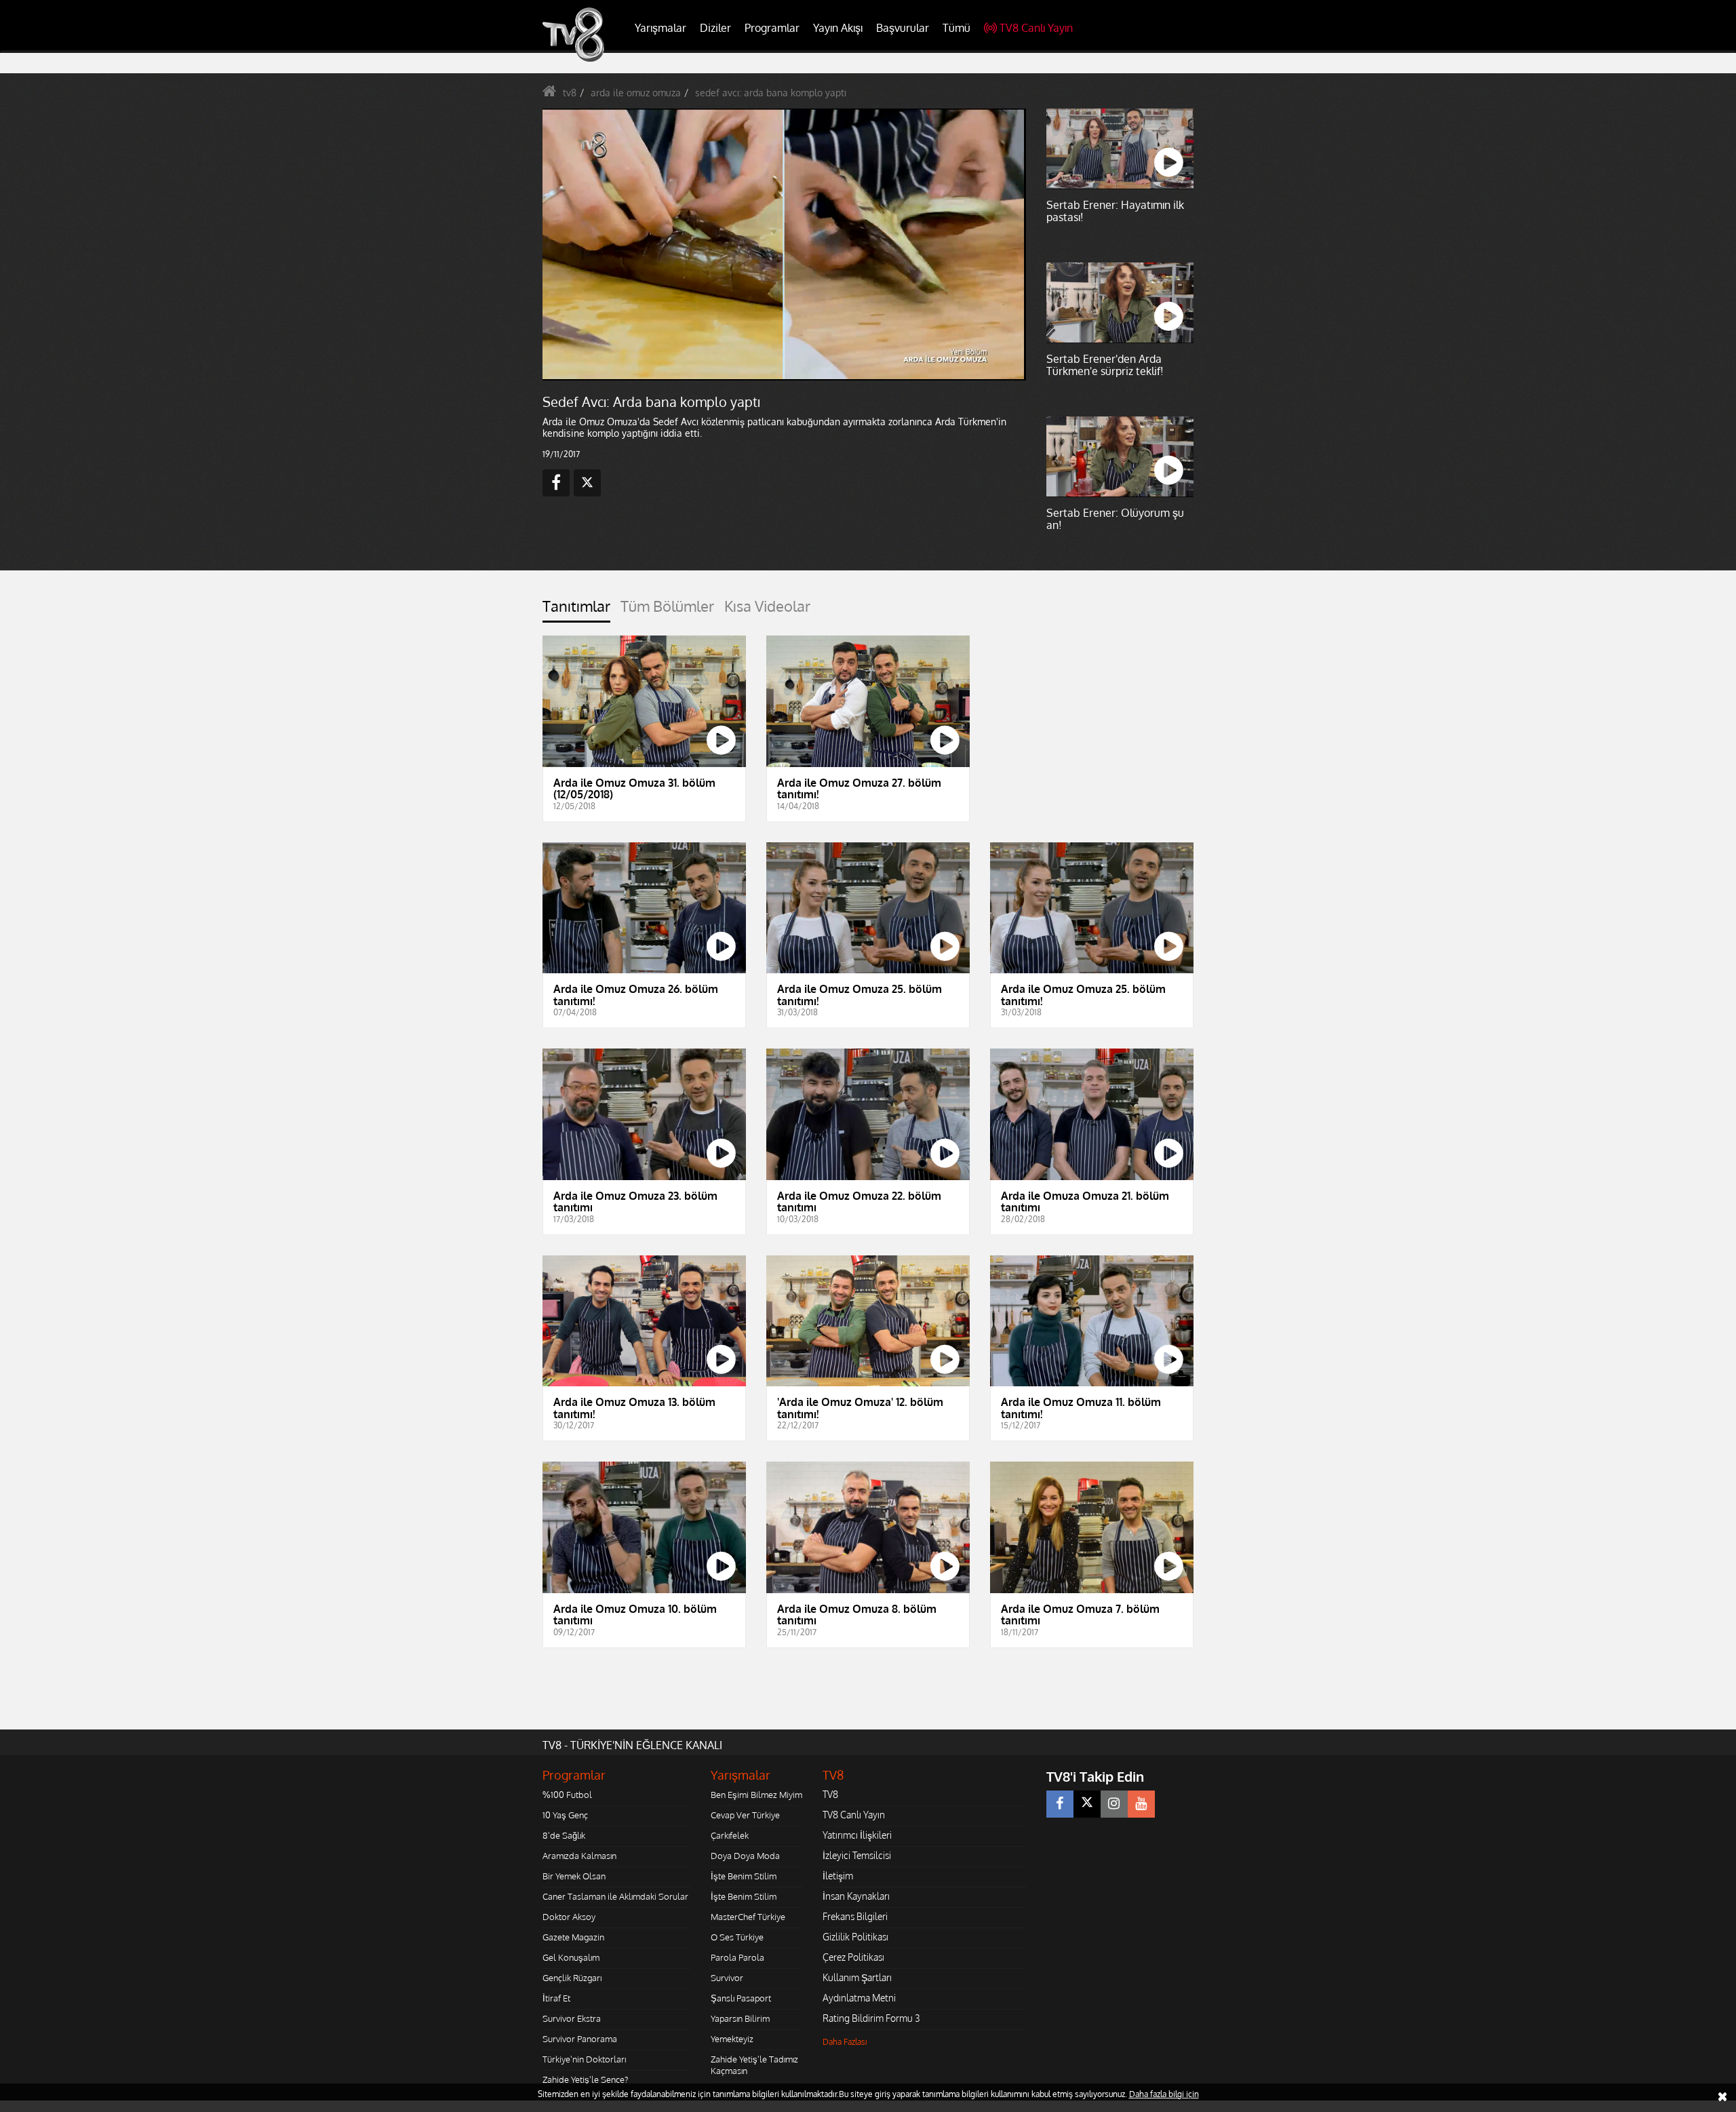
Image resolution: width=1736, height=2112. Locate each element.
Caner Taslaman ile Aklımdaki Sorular (615, 1896)
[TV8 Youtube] (1141, 1804)
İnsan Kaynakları (856, 1896)
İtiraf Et (556, 1998)
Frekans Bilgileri (855, 1916)
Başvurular (903, 28)
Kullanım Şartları (857, 1977)
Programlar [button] (772, 28)
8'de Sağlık (564, 1835)
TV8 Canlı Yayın (1036, 28)
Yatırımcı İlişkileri (857, 1835)
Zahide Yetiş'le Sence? (585, 2079)
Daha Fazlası (845, 2042)
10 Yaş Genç (565, 1815)
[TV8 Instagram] (1114, 1804)
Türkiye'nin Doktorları (584, 2059)
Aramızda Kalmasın (579, 1856)
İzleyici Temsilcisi (857, 1855)
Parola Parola (737, 1957)
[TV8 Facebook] (1060, 1804)
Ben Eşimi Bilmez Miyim (756, 1795)
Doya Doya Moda (745, 1856)
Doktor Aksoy (569, 1917)
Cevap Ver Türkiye (745, 1815)
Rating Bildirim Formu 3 (871, 2018)
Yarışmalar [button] (660, 28)
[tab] (576, 610)
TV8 (830, 1794)
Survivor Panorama (580, 2039)
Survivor (727, 1978)
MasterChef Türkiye (748, 1917)
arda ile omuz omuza (636, 93)
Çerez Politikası (853, 1957)
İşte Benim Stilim (744, 1876)
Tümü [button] (956, 28)
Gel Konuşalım (571, 1957)
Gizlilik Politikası (855, 1937)
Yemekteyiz (732, 2039)
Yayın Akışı (838, 28)
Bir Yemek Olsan (574, 1876)
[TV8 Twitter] (1087, 1804)
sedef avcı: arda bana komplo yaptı (771, 93)
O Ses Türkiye (737, 1937)
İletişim (838, 1876)
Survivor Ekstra (572, 2018)
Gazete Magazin (573, 1937)
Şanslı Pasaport (741, 1998)
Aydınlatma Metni (859, 1998)
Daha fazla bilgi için (1164, 2094)
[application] (783, 244)
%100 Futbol (567, 1795)
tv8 (570, 93)
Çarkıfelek (730, 1835)
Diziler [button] (715, 28)
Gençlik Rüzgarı (572, 1978)
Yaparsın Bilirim (740, 2018)
